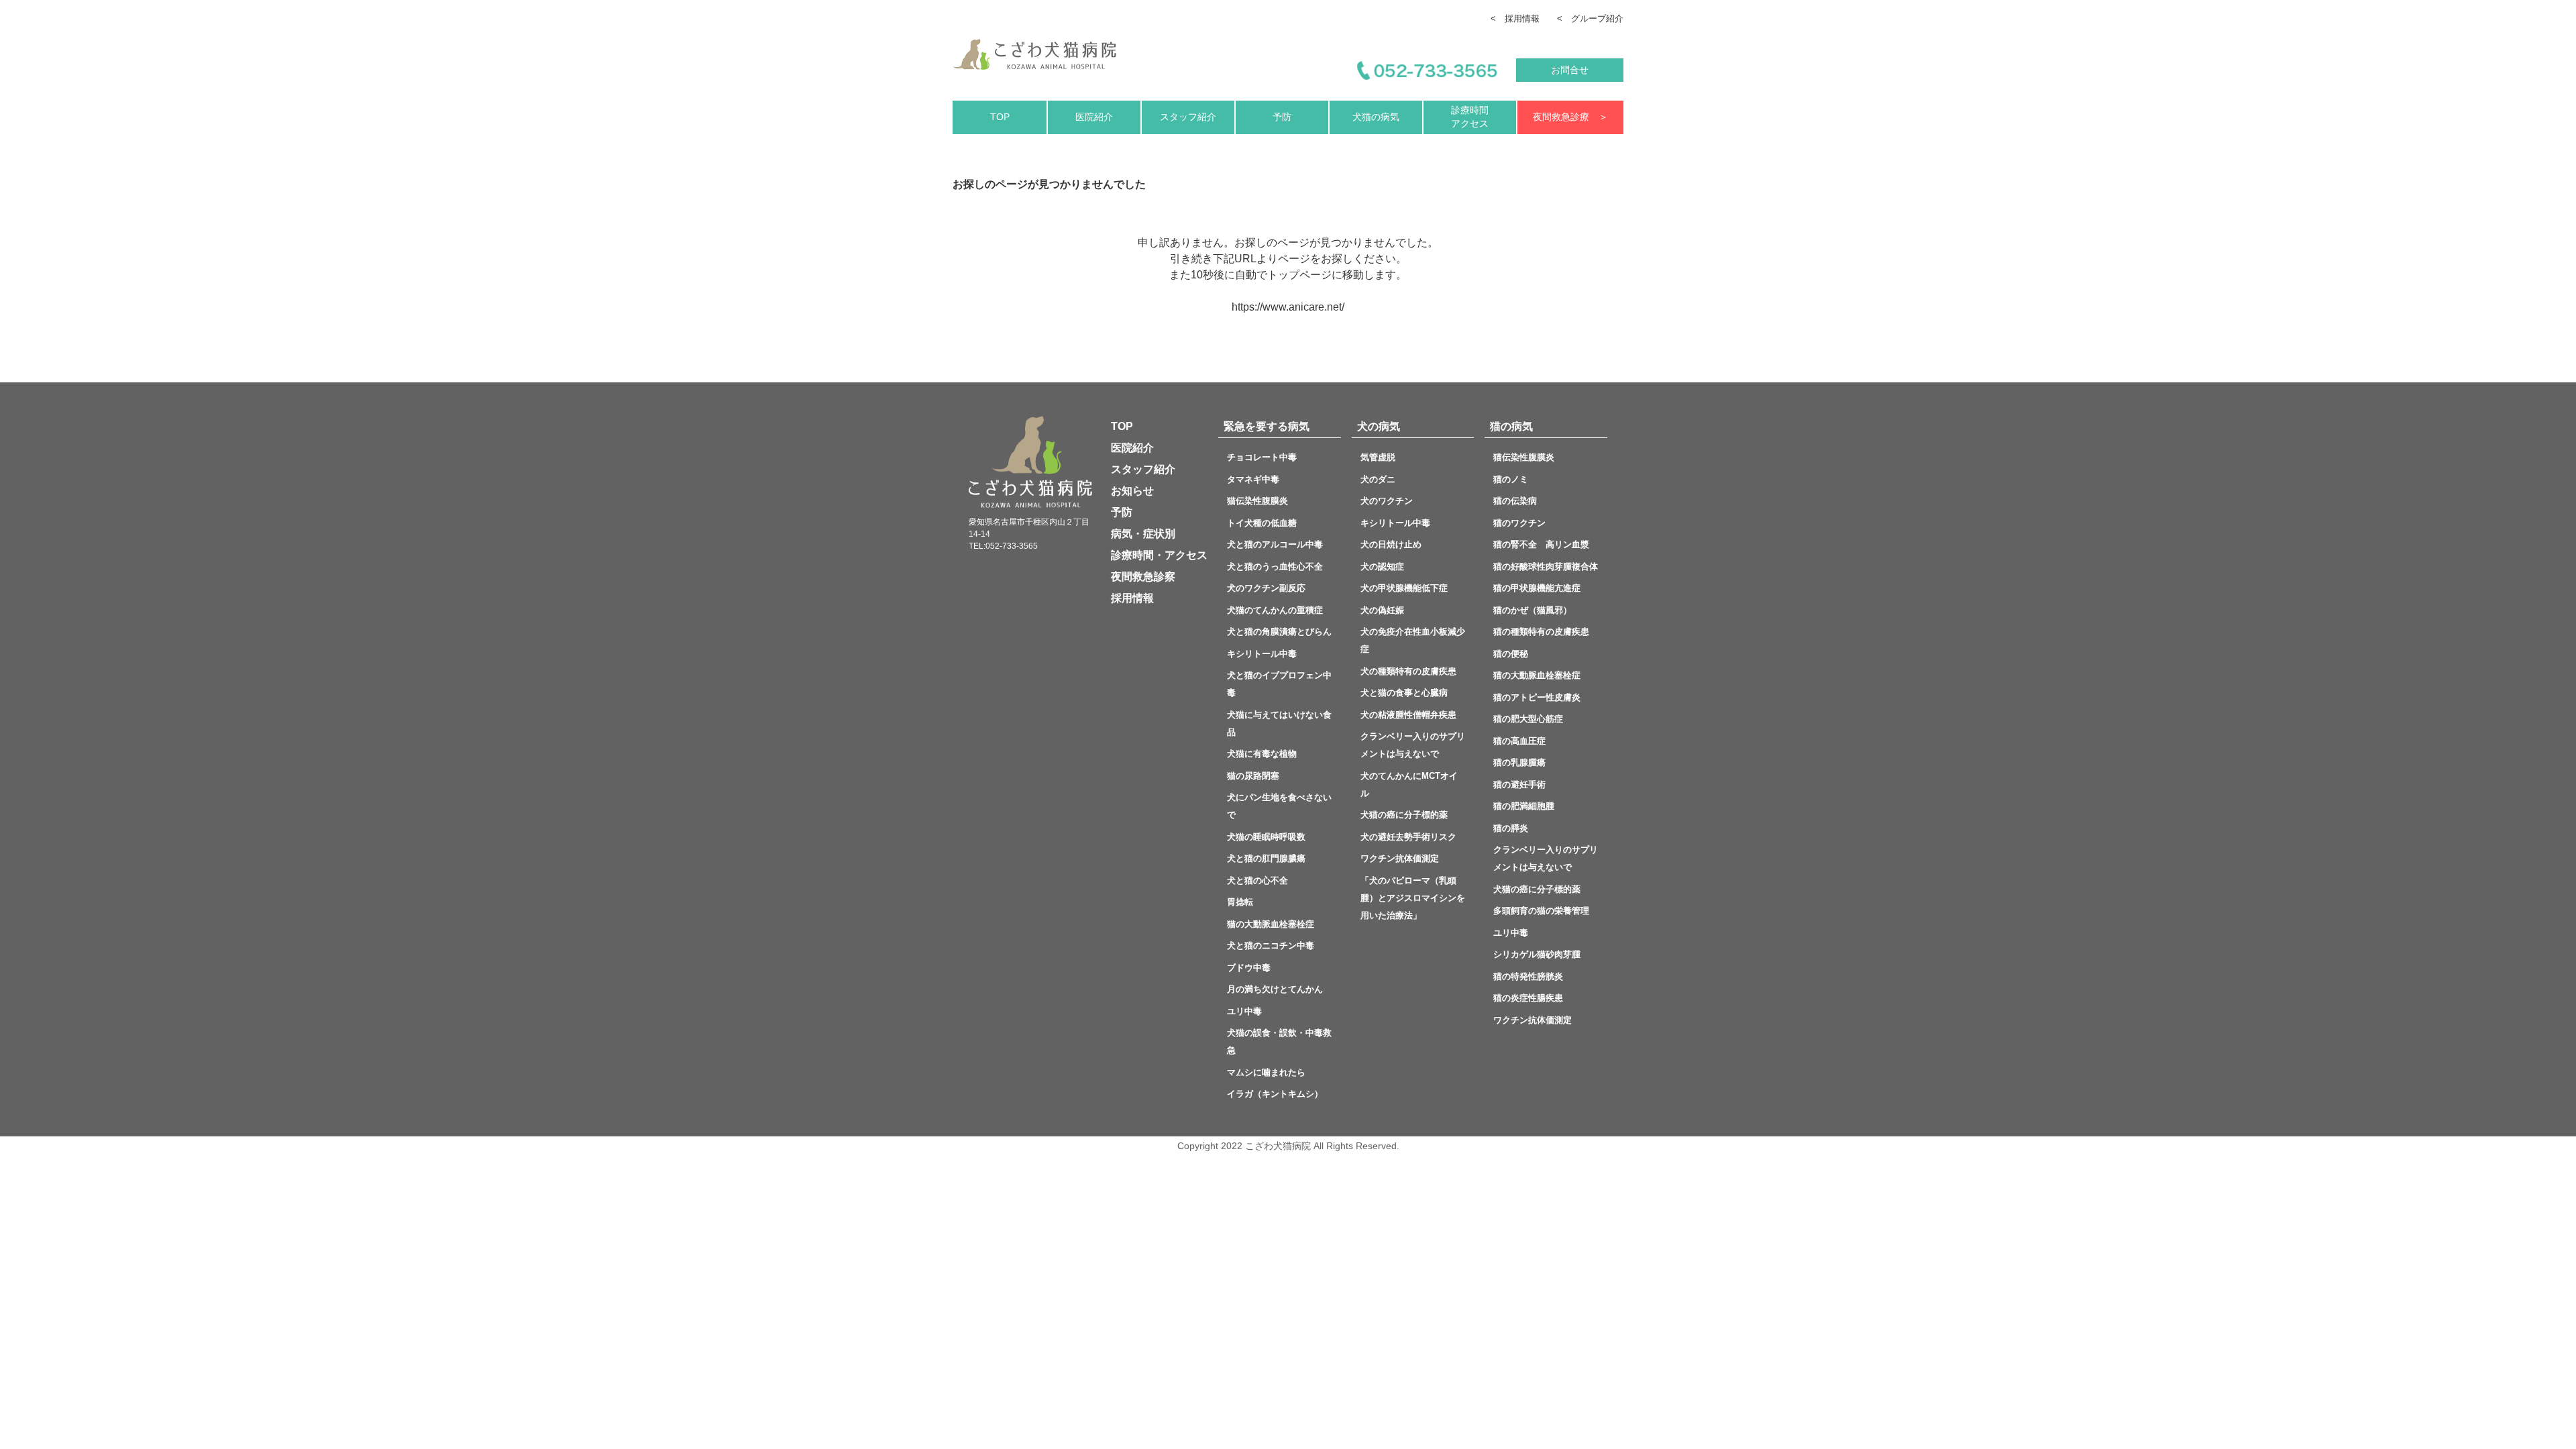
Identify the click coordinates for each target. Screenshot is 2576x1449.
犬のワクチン (1387, 501)
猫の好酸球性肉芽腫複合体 (1546, 567)
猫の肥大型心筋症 (1528, 719)
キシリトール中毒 (1262, 654)
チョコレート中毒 (1262, 457)
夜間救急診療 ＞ (1570, 117)
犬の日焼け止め (1391, 544)
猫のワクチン (1519, 523)
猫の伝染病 (1515, 501)
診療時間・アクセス (1159, 555)
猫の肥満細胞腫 (1524, 806)
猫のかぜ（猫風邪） (1533, 610)
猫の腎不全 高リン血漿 (1546, 544)
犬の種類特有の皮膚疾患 (1408, 671)
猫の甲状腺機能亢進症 (1537, 588)
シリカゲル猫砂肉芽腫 (1537, 954)
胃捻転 (1240, 902)
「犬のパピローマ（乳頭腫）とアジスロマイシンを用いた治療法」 (1413, 898)
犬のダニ (1378, 479)
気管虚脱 (1382, 457)
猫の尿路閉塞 (1253, 776)
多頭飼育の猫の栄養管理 (1541, 911)
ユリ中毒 (1244, 1011)
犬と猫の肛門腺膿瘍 (1266, 858)
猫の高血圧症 (1519, 741)
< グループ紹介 (1590, 18)
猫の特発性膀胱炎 (1528, 976)
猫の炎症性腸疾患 (1528, 998)
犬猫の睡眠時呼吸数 (1266, 837)
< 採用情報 (1515, 18)
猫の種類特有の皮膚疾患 (1541, 632)
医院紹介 (1094, 117)
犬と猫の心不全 (1271, 880)
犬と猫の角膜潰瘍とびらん (1284, 632)
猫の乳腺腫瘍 (1519, 762)
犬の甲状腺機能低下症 (1408, 588)
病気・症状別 (1143, 534)
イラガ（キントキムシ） (1275, 1094)
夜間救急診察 (1143, 577)
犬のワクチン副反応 (1266, 588)
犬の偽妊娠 (1382, 610)
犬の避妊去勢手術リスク (1408, 837)
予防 (1282, 117)
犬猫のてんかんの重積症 (1275, 610)
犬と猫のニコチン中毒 (1271, 946)
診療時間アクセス (1470, 117)
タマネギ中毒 (1253, 479)
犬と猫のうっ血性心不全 (1275, 567)
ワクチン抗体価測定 (1400, 858)
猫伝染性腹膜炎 (1262, 501)
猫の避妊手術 (1519, 785)
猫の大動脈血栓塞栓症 (1271, 924)
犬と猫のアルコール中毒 (1275, 544)
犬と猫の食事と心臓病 (1404, 693)
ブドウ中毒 (1249, 968)
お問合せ (1570, 70)
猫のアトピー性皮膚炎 (1537, 697)
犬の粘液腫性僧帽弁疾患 (1408, 715)
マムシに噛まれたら (1266, 1072)
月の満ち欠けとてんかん (1275, 989)
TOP (1000, 117)
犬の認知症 (1382, 567)
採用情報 (1132, 598)
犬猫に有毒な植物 (1262, 754)
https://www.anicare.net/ (1288, 307)
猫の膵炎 (1511, 828)
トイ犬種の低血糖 (1262, 523)
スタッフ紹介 (1188, 117)
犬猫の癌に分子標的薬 (1404, 815)
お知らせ (1132, 491)
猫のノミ (1511, 479)
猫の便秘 (1515, 654)
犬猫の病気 (1376, 117)
